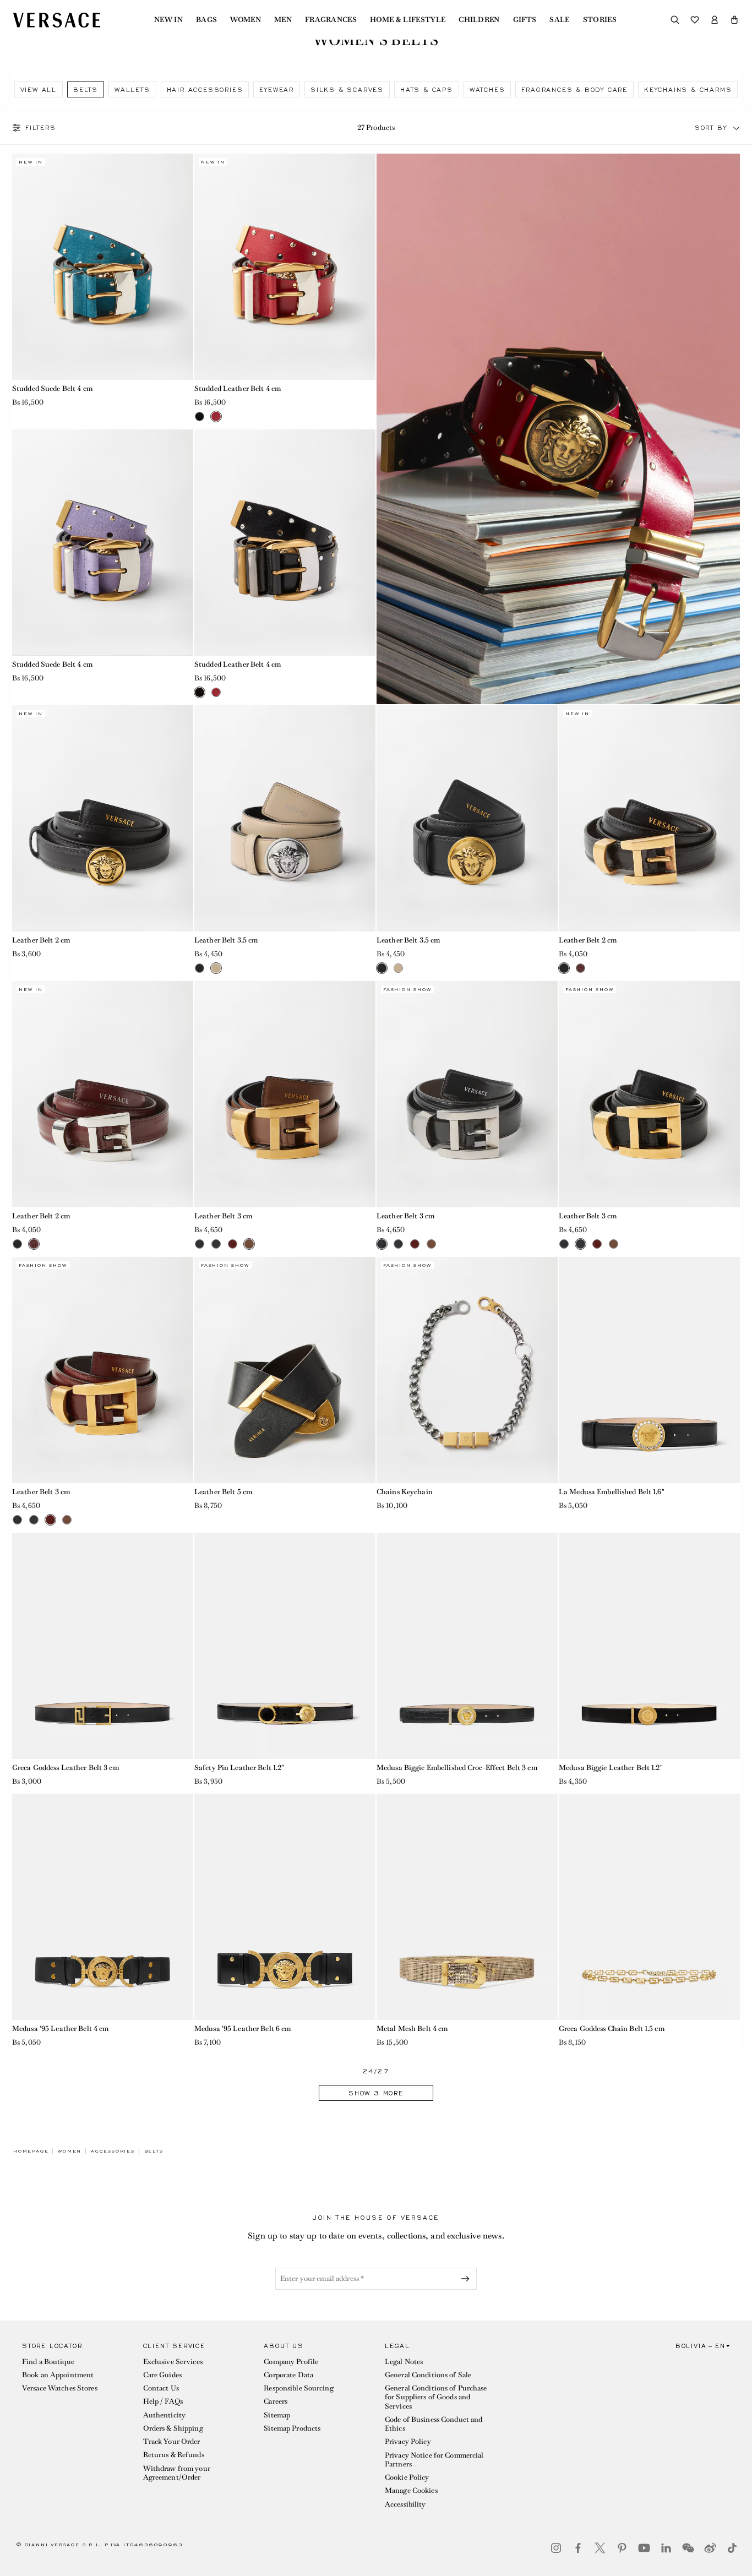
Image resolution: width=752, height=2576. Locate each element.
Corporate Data (288, 2375)
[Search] (675, 20)
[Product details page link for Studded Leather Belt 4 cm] (285, 267)
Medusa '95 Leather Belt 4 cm (60, 2028)
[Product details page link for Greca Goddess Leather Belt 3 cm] (103, 1646)
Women (246, 20)
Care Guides (162, 2375)
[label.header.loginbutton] (715, 20)
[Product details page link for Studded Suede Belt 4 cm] (103, 267)
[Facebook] (578, 2548)
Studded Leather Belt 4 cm (238, 388)
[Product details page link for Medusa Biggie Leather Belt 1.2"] (649, 1646)
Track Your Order (172, 2441)
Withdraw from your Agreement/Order (177, 2473)
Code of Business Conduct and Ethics (434, 2424)
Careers (276, 2401)
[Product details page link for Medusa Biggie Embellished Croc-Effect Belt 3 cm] (467, 1646)
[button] (734, 20)
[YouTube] (644, 2548)
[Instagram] (556, 2548)
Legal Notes (404, 2362)
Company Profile (291, 2362)
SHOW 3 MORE (376, 2093)
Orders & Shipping (173, 2428)
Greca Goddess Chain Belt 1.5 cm (612, 2028)
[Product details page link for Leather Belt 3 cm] (285, 1094)
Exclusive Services (173, 2362)
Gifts (525, 20)
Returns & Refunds (174, 2455)
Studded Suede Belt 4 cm (52, 388)
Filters (41, 128)
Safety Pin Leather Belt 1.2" (239, 1768)
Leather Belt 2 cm (41, 940)
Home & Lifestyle (408, 20)
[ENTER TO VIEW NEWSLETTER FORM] (467, 2279)
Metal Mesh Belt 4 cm (412, 2028)
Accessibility (405, 2504)
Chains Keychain (405, 1492)
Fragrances (331, 20)
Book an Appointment (58, 2375)
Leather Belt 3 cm (223, 1216)
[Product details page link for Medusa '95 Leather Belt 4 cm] (103, 1907)
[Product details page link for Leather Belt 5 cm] (285, 1370)
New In (168, 20)
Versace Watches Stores (60, 2388)
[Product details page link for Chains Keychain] (467, 1370)
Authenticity (164, 2415)
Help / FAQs (163, 2401)
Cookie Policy (407, 2477)
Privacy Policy (408, 2441)
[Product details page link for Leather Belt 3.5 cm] (285, 818)
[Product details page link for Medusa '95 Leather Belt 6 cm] (285, 1907)
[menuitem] (168, 20)
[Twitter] (600, 2548)
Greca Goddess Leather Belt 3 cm (66, 1768)
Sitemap (277, 2415)
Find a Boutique (48, 2362)
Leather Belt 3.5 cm (226, 940)
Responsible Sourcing (298, 2388)
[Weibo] (710, 2548)
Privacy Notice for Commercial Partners (434, 2460)
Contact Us (161, 2388)
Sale (559, 20)
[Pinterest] (622, 2548)
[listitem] (39, 89)
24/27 (376, 2071)
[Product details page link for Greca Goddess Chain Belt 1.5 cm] (649, 1907)
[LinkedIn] (666, 2548)
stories (600, 20)
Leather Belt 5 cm (223, 1492)
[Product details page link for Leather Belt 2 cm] (103, 818)
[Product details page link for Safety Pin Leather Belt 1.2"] (285, 1646)
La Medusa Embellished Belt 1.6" (612, 1492)
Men (283, 20)
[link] (31, 2151)
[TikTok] (732, 2548)
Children (479, 20)
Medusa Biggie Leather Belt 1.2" (611, 1768)
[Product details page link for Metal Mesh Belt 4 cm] (467, 1907)
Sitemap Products (292, 2428)
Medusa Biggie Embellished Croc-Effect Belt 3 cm (457, 1768)
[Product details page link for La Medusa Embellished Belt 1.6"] (649, 1370)
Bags (206, 20)
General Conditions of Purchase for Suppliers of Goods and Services (436, 2397)
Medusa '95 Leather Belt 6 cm (243, 2028)
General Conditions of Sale (428, 2375)
